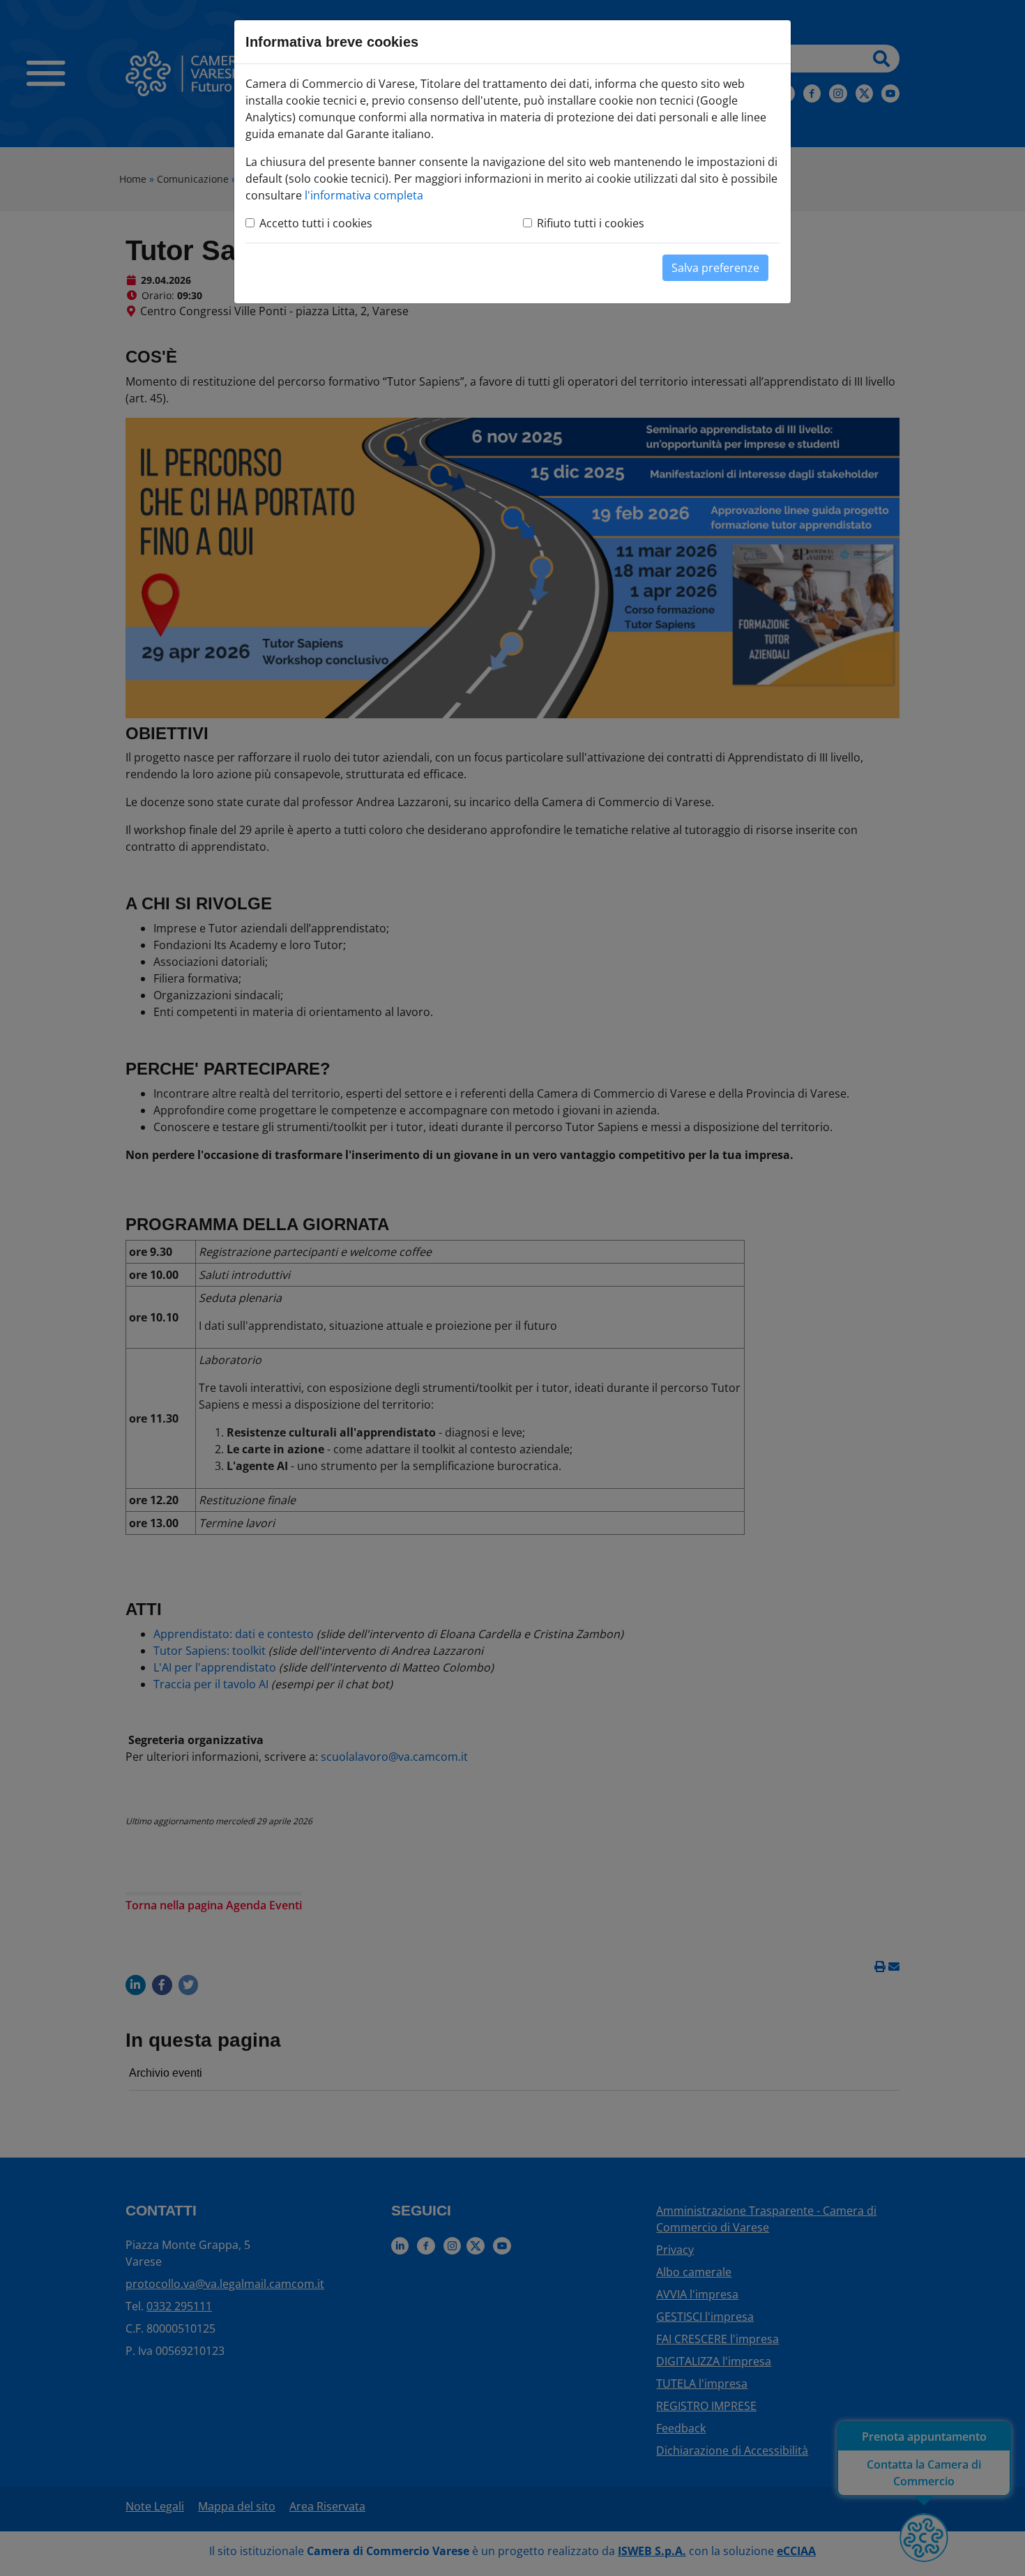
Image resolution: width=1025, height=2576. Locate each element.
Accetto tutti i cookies (316, 223)
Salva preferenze (715, 268)
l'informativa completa (364, 195)
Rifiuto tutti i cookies (591, 223)
